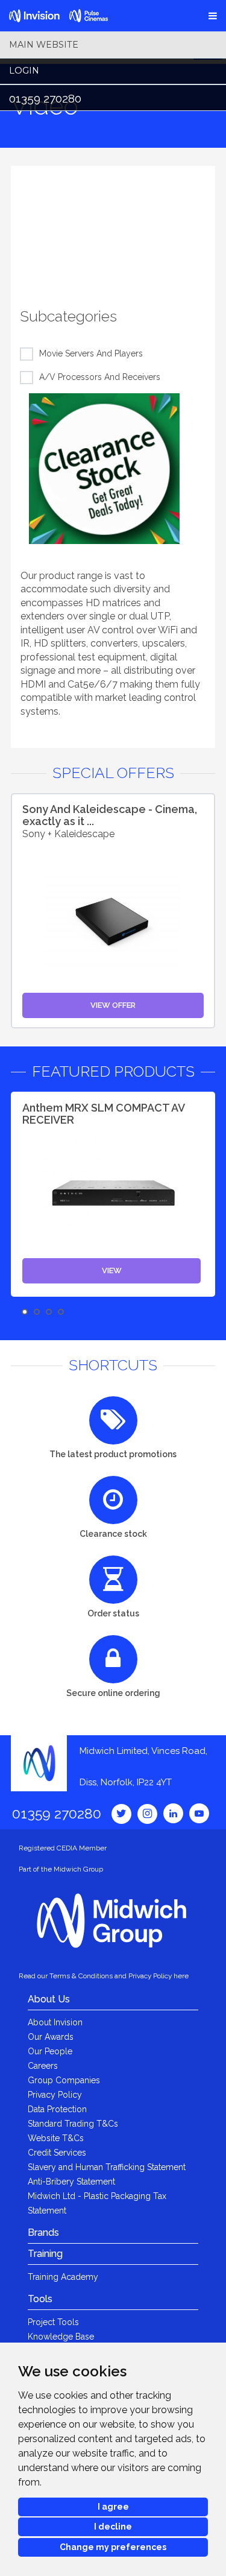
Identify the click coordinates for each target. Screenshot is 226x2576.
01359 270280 (45, 98)
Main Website (44, 45)
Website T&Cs (56, 2138)
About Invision (55, 2022)
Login (24, 71)
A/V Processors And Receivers (100, 377)
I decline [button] (113, 2527)
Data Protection (57, 2109)
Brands (43, 2233)
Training (45, 2254)
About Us (49, 1999)
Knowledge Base (61, 2337)
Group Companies (64, 2080)
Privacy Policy (55, 2095)
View (112, 1271)
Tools (40, 2299)
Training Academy (63, 2277)
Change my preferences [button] (113, 2547)
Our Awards (51, 2037)
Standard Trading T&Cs (73, 2124)
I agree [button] (113, 2507)
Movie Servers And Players (91, 353)
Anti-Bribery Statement (71, 2182)
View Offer (113, 1005)
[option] (113, 226)
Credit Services (57, 2153)
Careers (43, 2066)
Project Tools (53, 2322)
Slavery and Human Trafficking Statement (107, 2167)
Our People (50, 2051)
